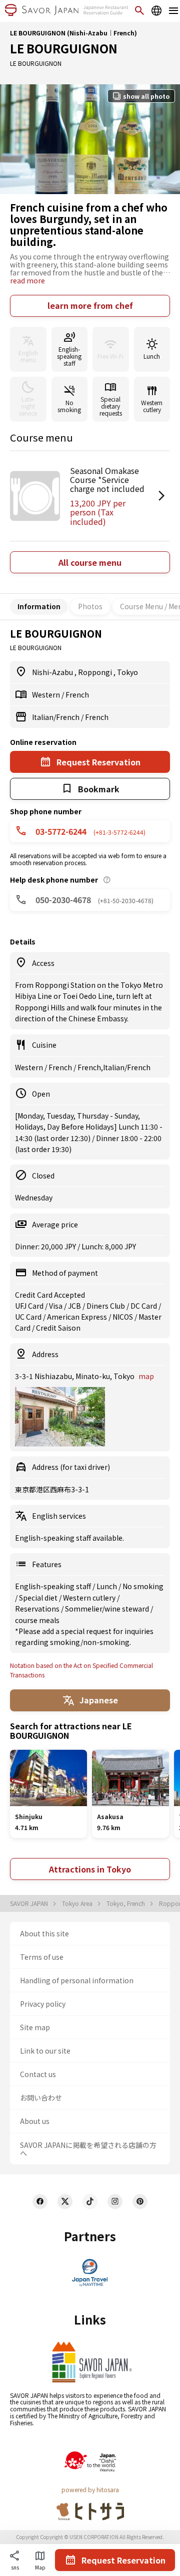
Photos (90, 606)
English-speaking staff (54, 1586)
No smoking (143, 1586)
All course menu (90, 562)
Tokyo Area (78, 1903)
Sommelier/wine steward (108, 1609)
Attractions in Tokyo (90, 1869)
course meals (37, 1620)
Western (47, 695)
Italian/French (56, 717)
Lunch (107, 1586)
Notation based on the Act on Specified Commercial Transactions (81, 1670)
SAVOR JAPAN (30, 1903)
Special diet (39, 1598)
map (146, 1376)
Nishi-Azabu (53, 672)
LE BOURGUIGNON (64, 48)
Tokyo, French (126, 1903)
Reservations (38, 1609)
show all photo (146, 96)
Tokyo (127, 672)
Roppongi (96, 672)
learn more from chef (90, 305)
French (77, 695)
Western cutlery (90, 1598)
